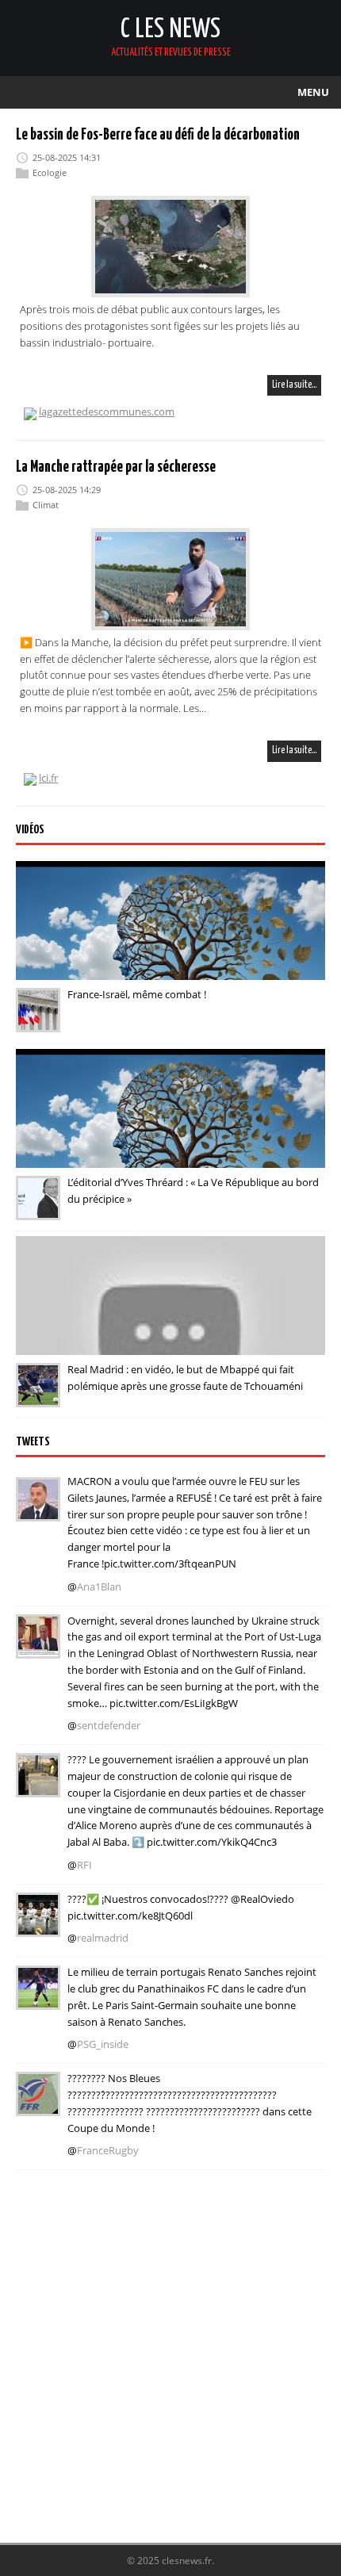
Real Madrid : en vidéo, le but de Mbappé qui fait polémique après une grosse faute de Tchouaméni (185, 1378)
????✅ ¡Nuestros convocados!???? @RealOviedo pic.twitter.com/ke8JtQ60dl (181, 1907)
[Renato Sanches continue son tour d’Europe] (38, 1999)
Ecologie (50, 172)
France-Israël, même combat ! (137, 994)
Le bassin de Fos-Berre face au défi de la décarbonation (158, 135)
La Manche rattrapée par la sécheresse (116, 467)
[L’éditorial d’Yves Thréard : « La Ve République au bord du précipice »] (38, 1209)
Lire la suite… (294, 385)
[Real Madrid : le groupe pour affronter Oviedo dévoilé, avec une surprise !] (38, 1926)
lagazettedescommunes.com (107, 411)
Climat (46, 505)
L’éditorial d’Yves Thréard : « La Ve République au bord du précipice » (193, 1190)
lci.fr (48, 778)
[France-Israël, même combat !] (38, 1021)
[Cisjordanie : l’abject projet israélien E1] (38, 1786)
